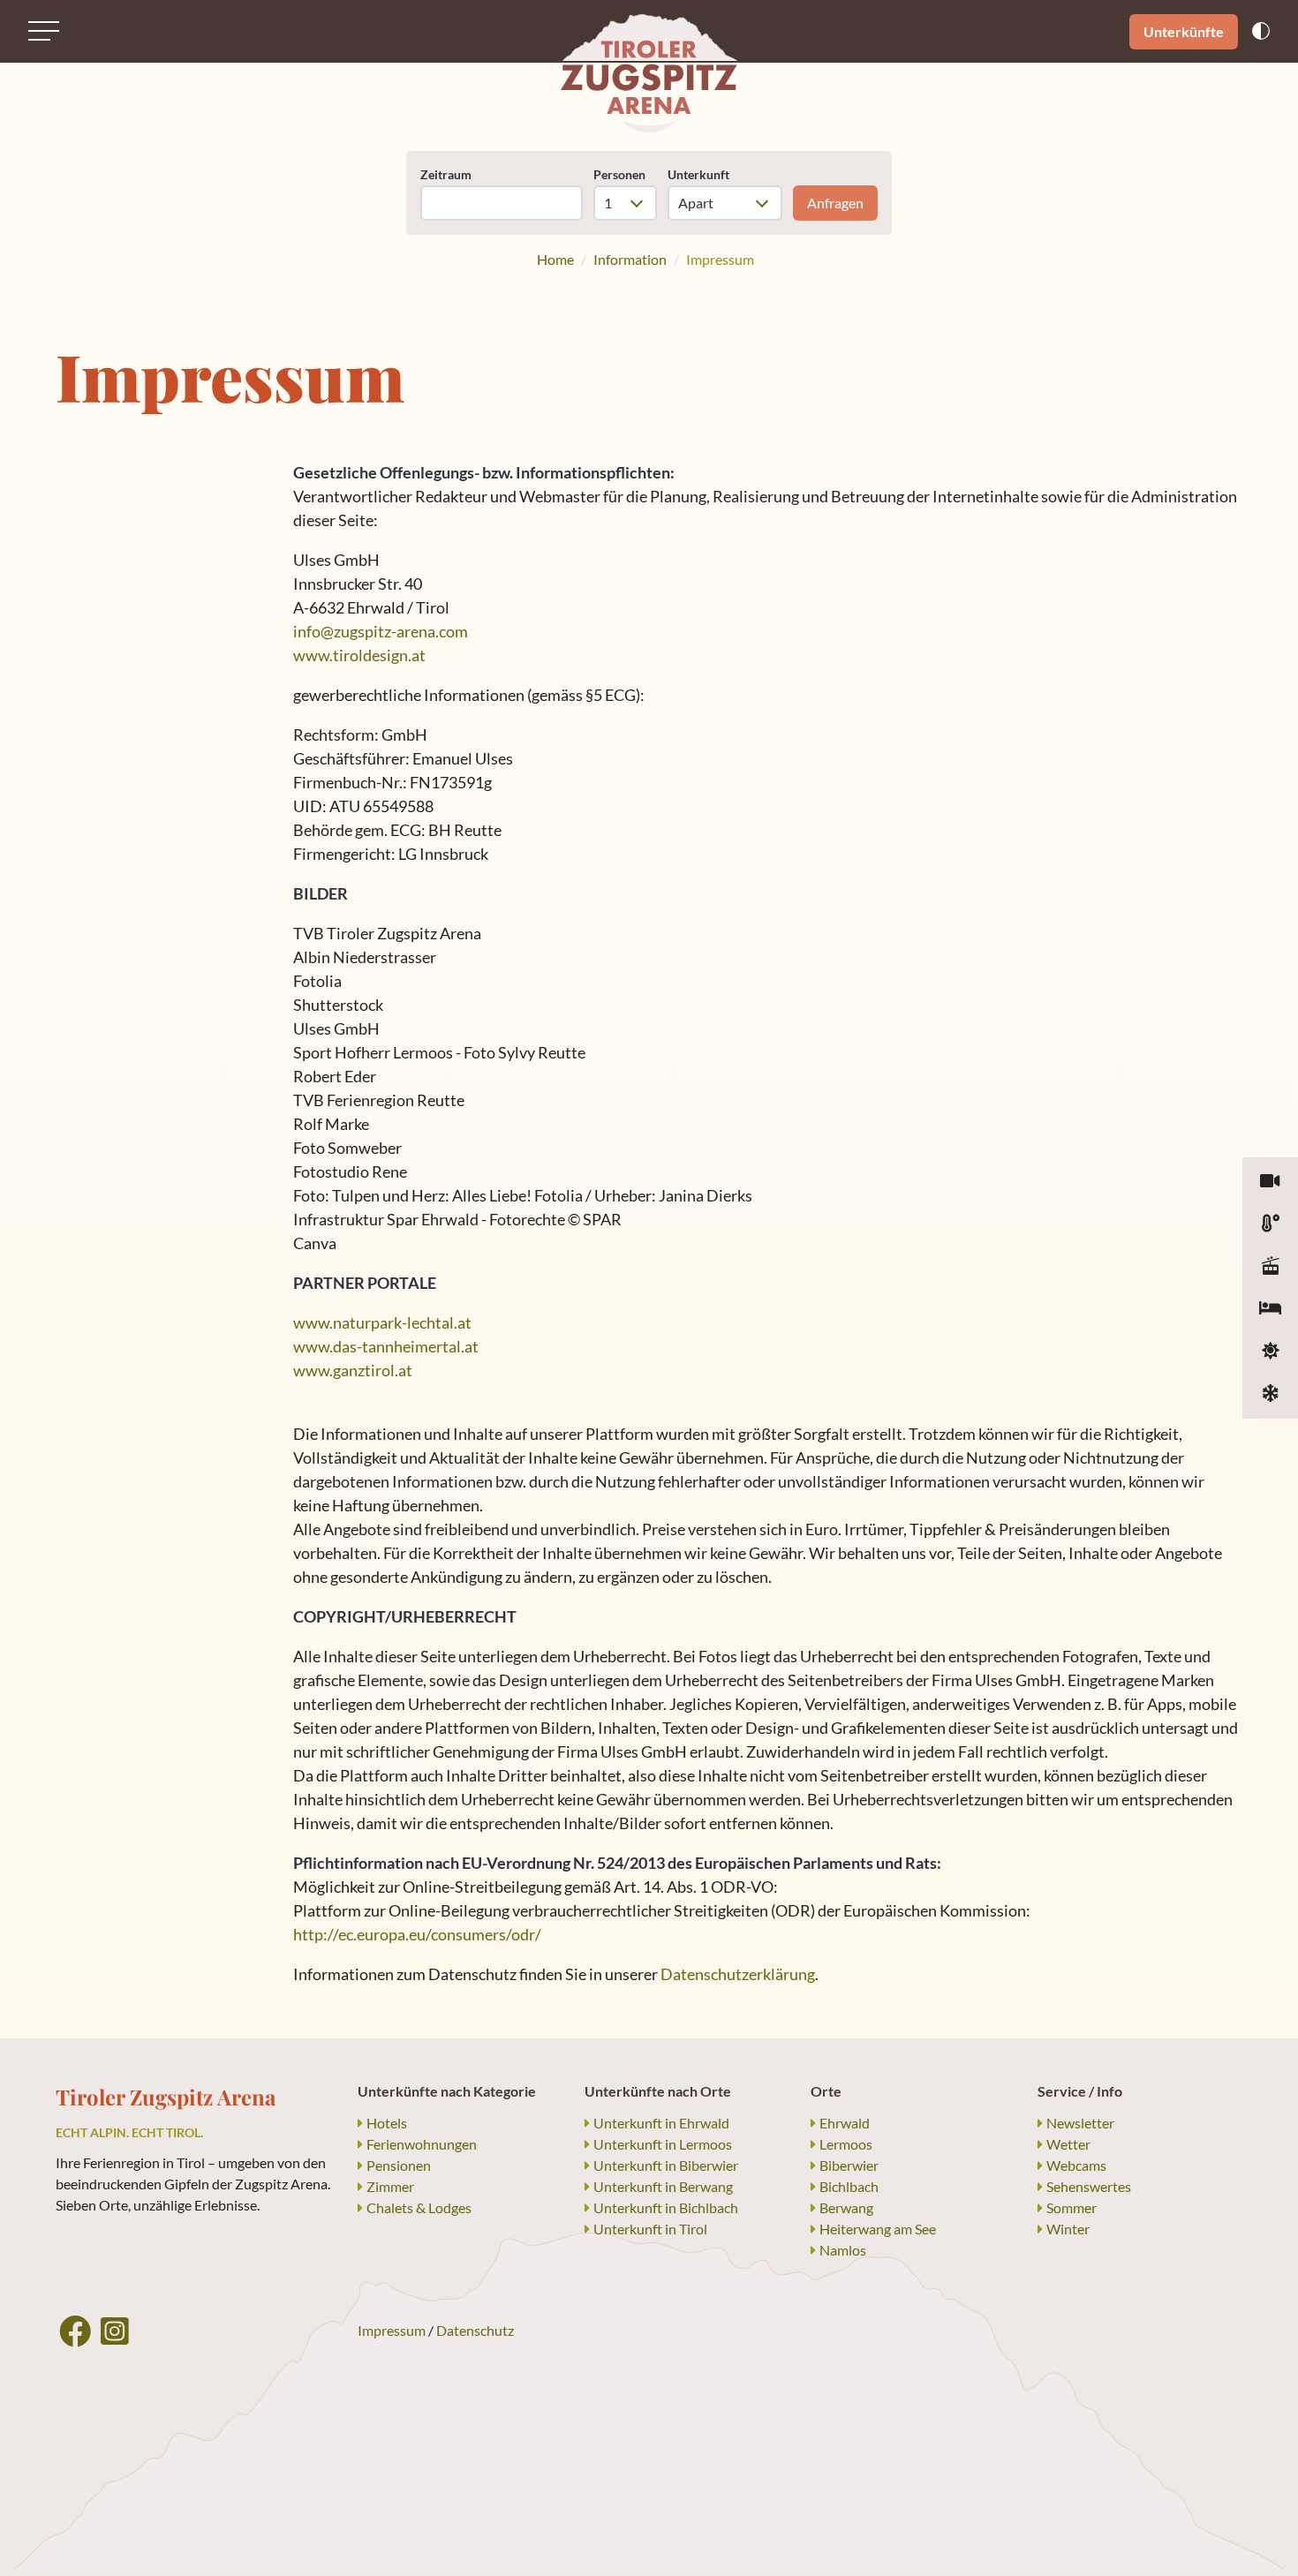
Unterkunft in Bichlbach (666, 2207)
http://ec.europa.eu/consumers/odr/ (417, 1934)
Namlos (843, 2250)
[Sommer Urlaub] (1270, 1352)
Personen (619, 174)
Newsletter (1080, 2123)
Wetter (1068, 2144)
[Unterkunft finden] (1270, 1309)
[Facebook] (75, 2331)
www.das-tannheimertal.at (386, 1346)
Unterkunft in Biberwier (666, 2165)
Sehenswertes (1089, 2186)
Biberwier (849, 2165)
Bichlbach (849, 2186)
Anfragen (835, 203)
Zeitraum (446, 174)
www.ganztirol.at (353, 1370)
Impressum (392, 2330)
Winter (1068, 2229)
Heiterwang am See (878, 2229)
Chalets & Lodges (419, 2207)
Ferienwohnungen (422, 2144)
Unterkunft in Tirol (650, 2229)
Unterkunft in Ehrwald (661, 2123)
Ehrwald (845, 2123)
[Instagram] (115, 2331)
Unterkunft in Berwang (663, 2186)
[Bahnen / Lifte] (1270, 1267)
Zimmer (390, 2186)
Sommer (1072, 2207)
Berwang (846, 2207)
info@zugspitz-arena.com (381, 631)
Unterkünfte (1184, 31)
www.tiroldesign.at (359, 655)
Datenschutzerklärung (738, 1974)
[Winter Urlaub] (1270, 1394)
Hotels (387, 2123)
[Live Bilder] (1270, 1182)
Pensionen (399, 2165)
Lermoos (846, 2144)
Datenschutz (475, 2330)
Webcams (1076, 2165)
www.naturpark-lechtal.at (382, 1322)
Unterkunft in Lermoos (663, 2144)
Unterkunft (698, 174)
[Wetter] (1270, 1224)
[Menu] (44, 31)
